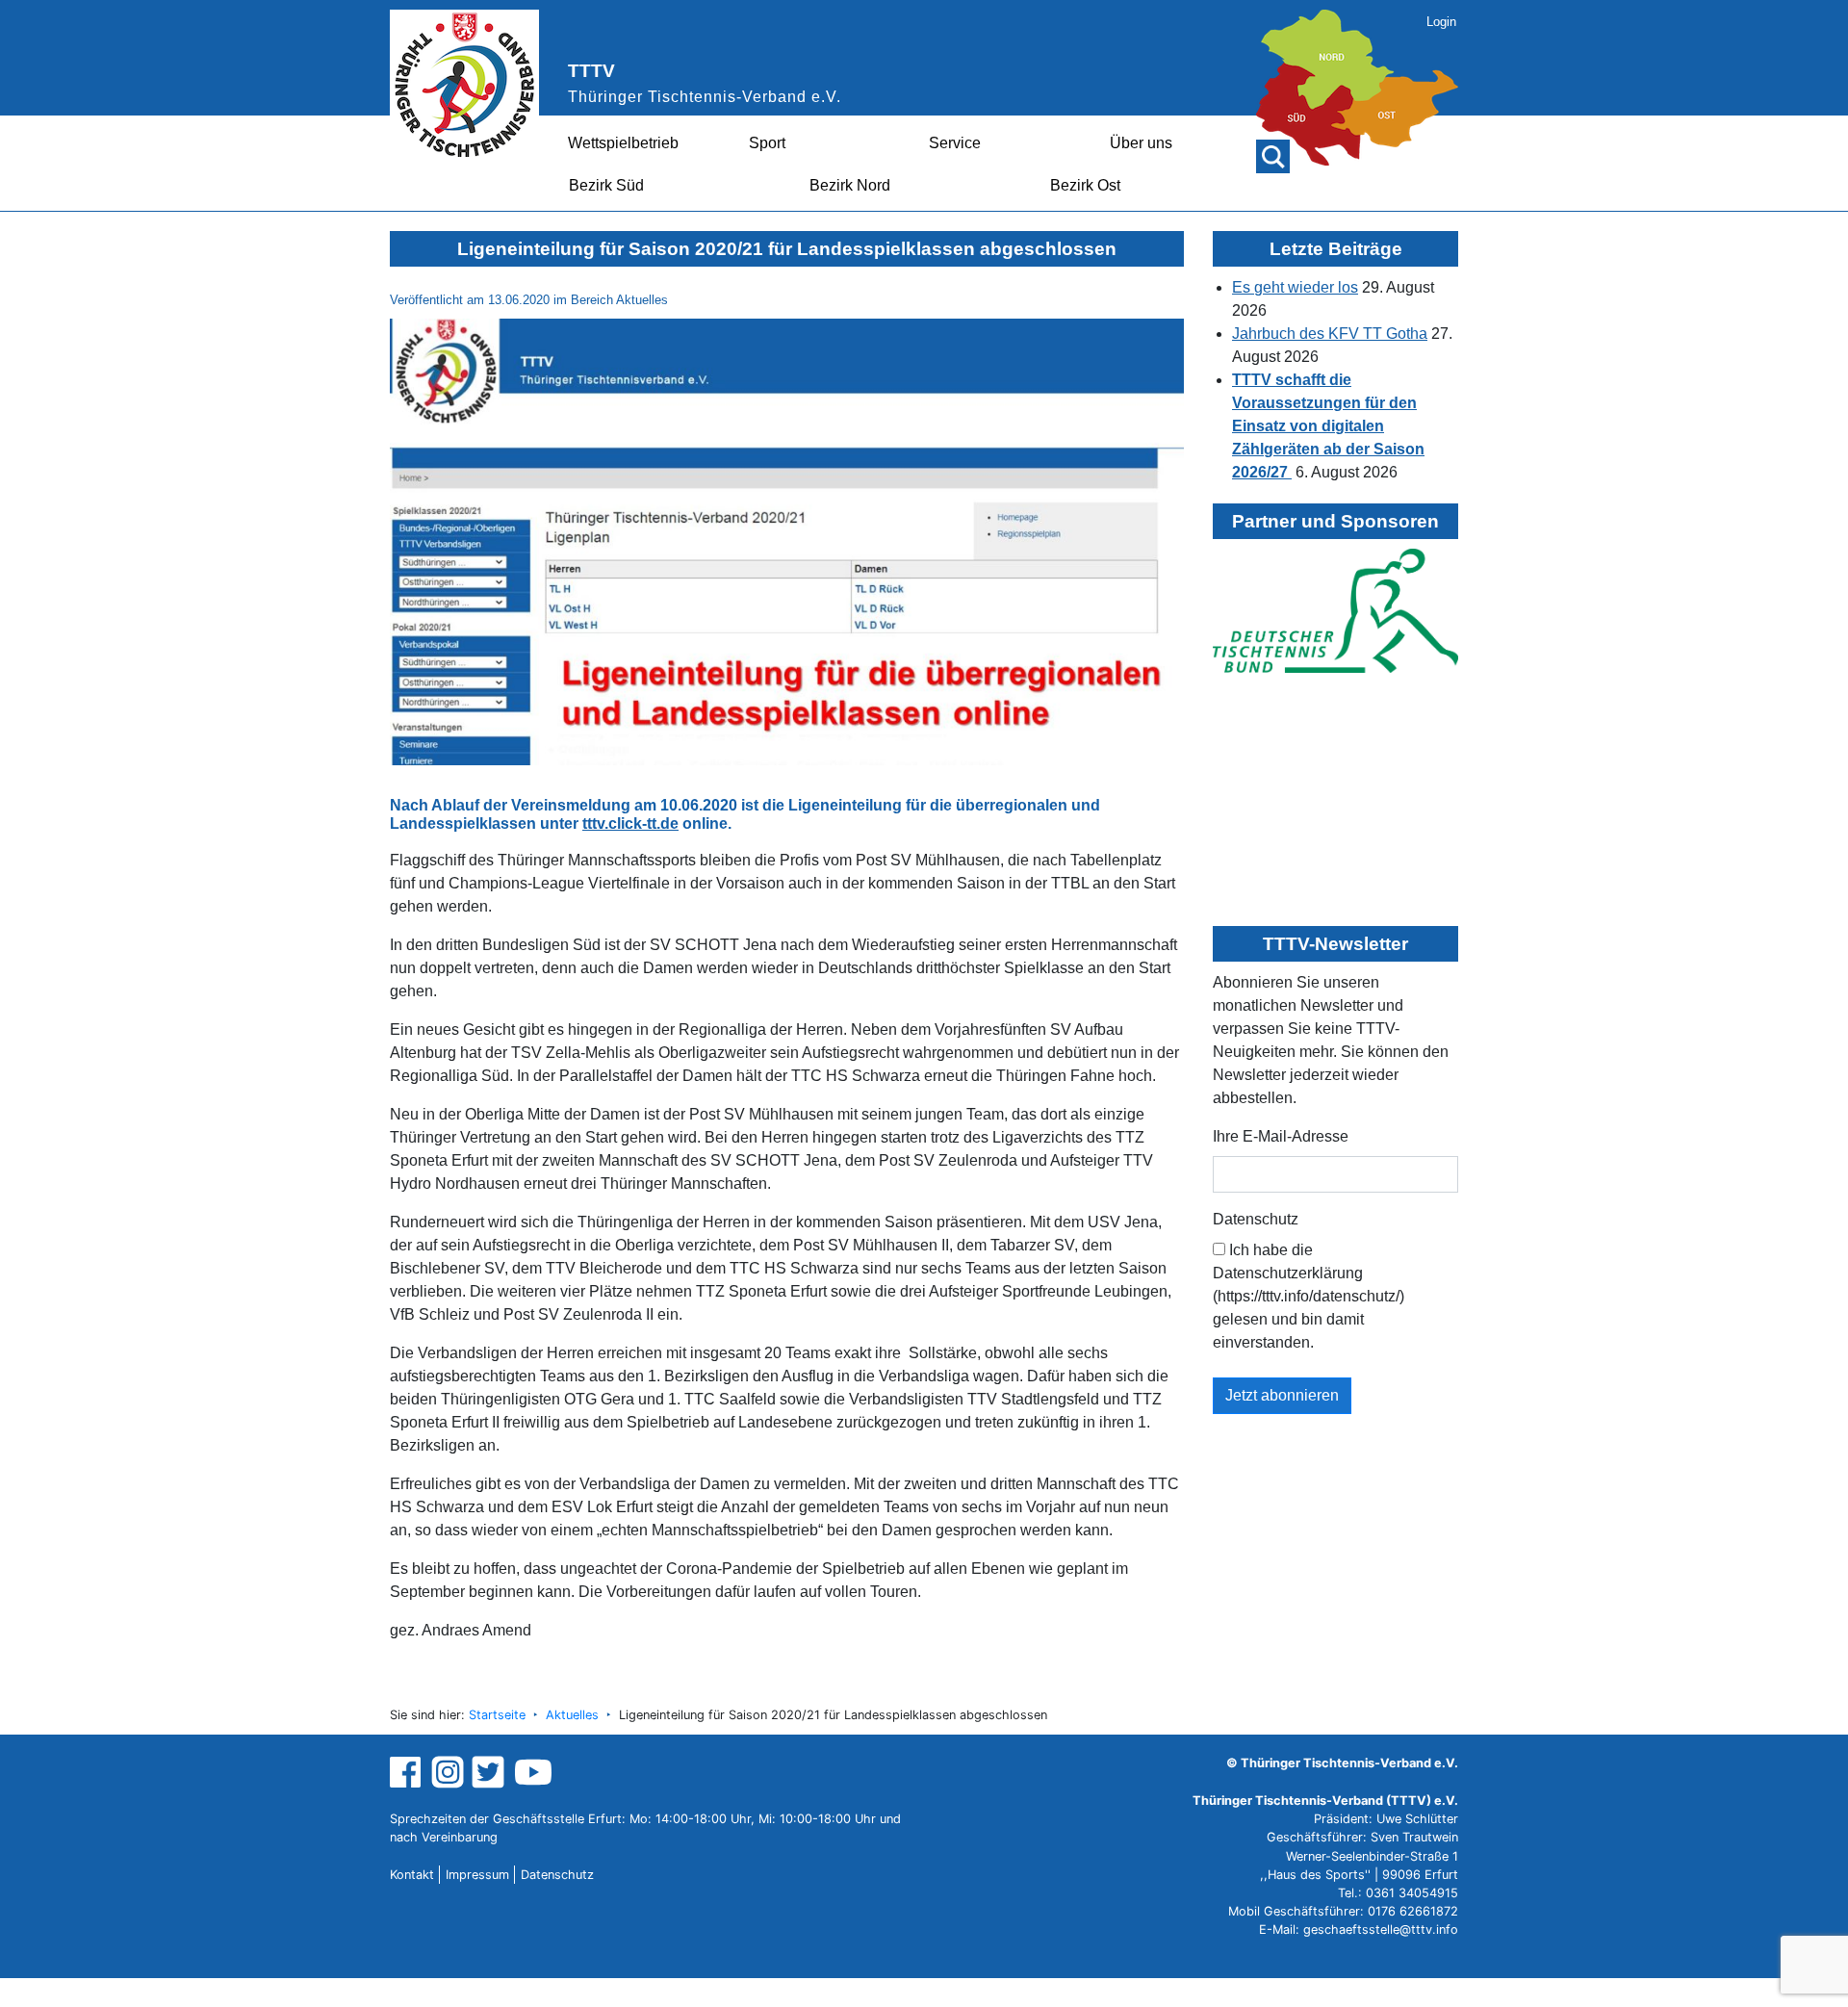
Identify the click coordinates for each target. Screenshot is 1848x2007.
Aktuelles (572, 1715)
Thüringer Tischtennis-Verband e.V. (705, 97)
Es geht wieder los (1295, 287)
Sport (767, 143)
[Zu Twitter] (490, 1771)
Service (955, 143)
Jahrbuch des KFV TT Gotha (1330, 334)
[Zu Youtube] (533, 1771)
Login (1441, 22)
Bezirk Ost (1085, 185)
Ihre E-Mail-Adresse (1281, 1136)
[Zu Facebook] (408, 1771)
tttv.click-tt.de (630, 823)
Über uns (1141, 143)
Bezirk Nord (850, 185)
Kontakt (412, 1875)
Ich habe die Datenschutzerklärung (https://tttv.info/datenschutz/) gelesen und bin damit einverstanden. (1309, 1296)
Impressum (477, 1875)
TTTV (591, 71)
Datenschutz (1256, 1219)
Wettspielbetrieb (623, 143)
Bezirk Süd (606, 185)
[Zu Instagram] (448, 1771)
